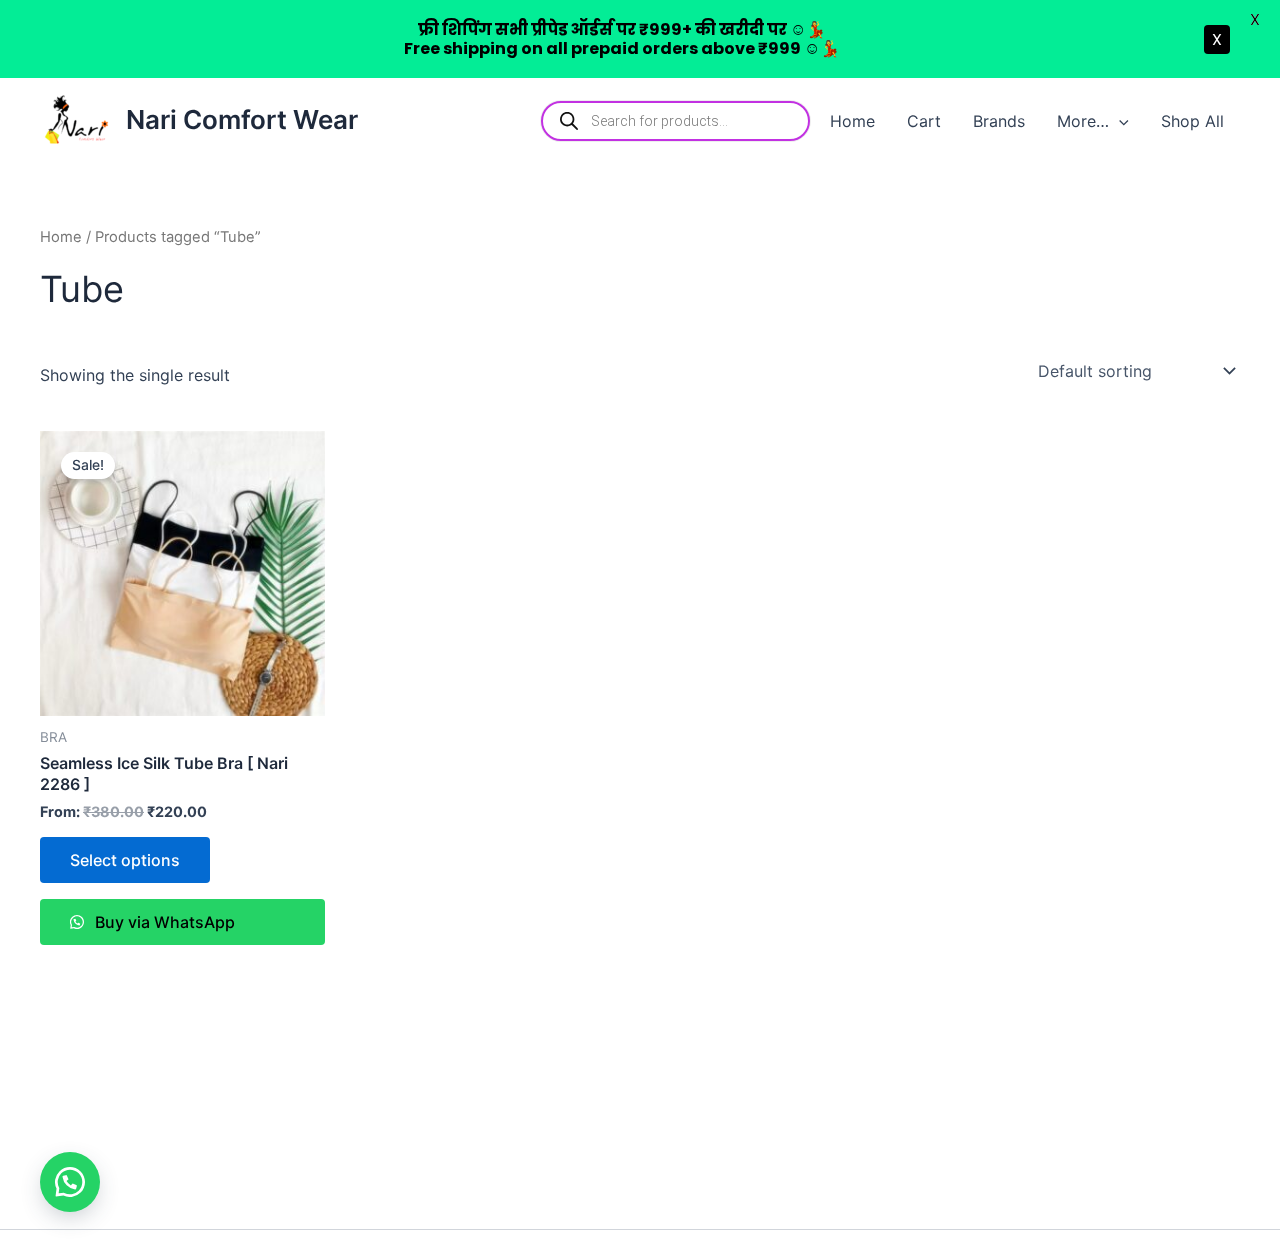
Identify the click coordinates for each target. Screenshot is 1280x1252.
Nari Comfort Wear (242, 119)
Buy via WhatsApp (163, 922)
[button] (1119, 121)
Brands (999, 121)
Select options (125, 860)
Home (852, 121)
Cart (924, 121)
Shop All (1192, 121)
